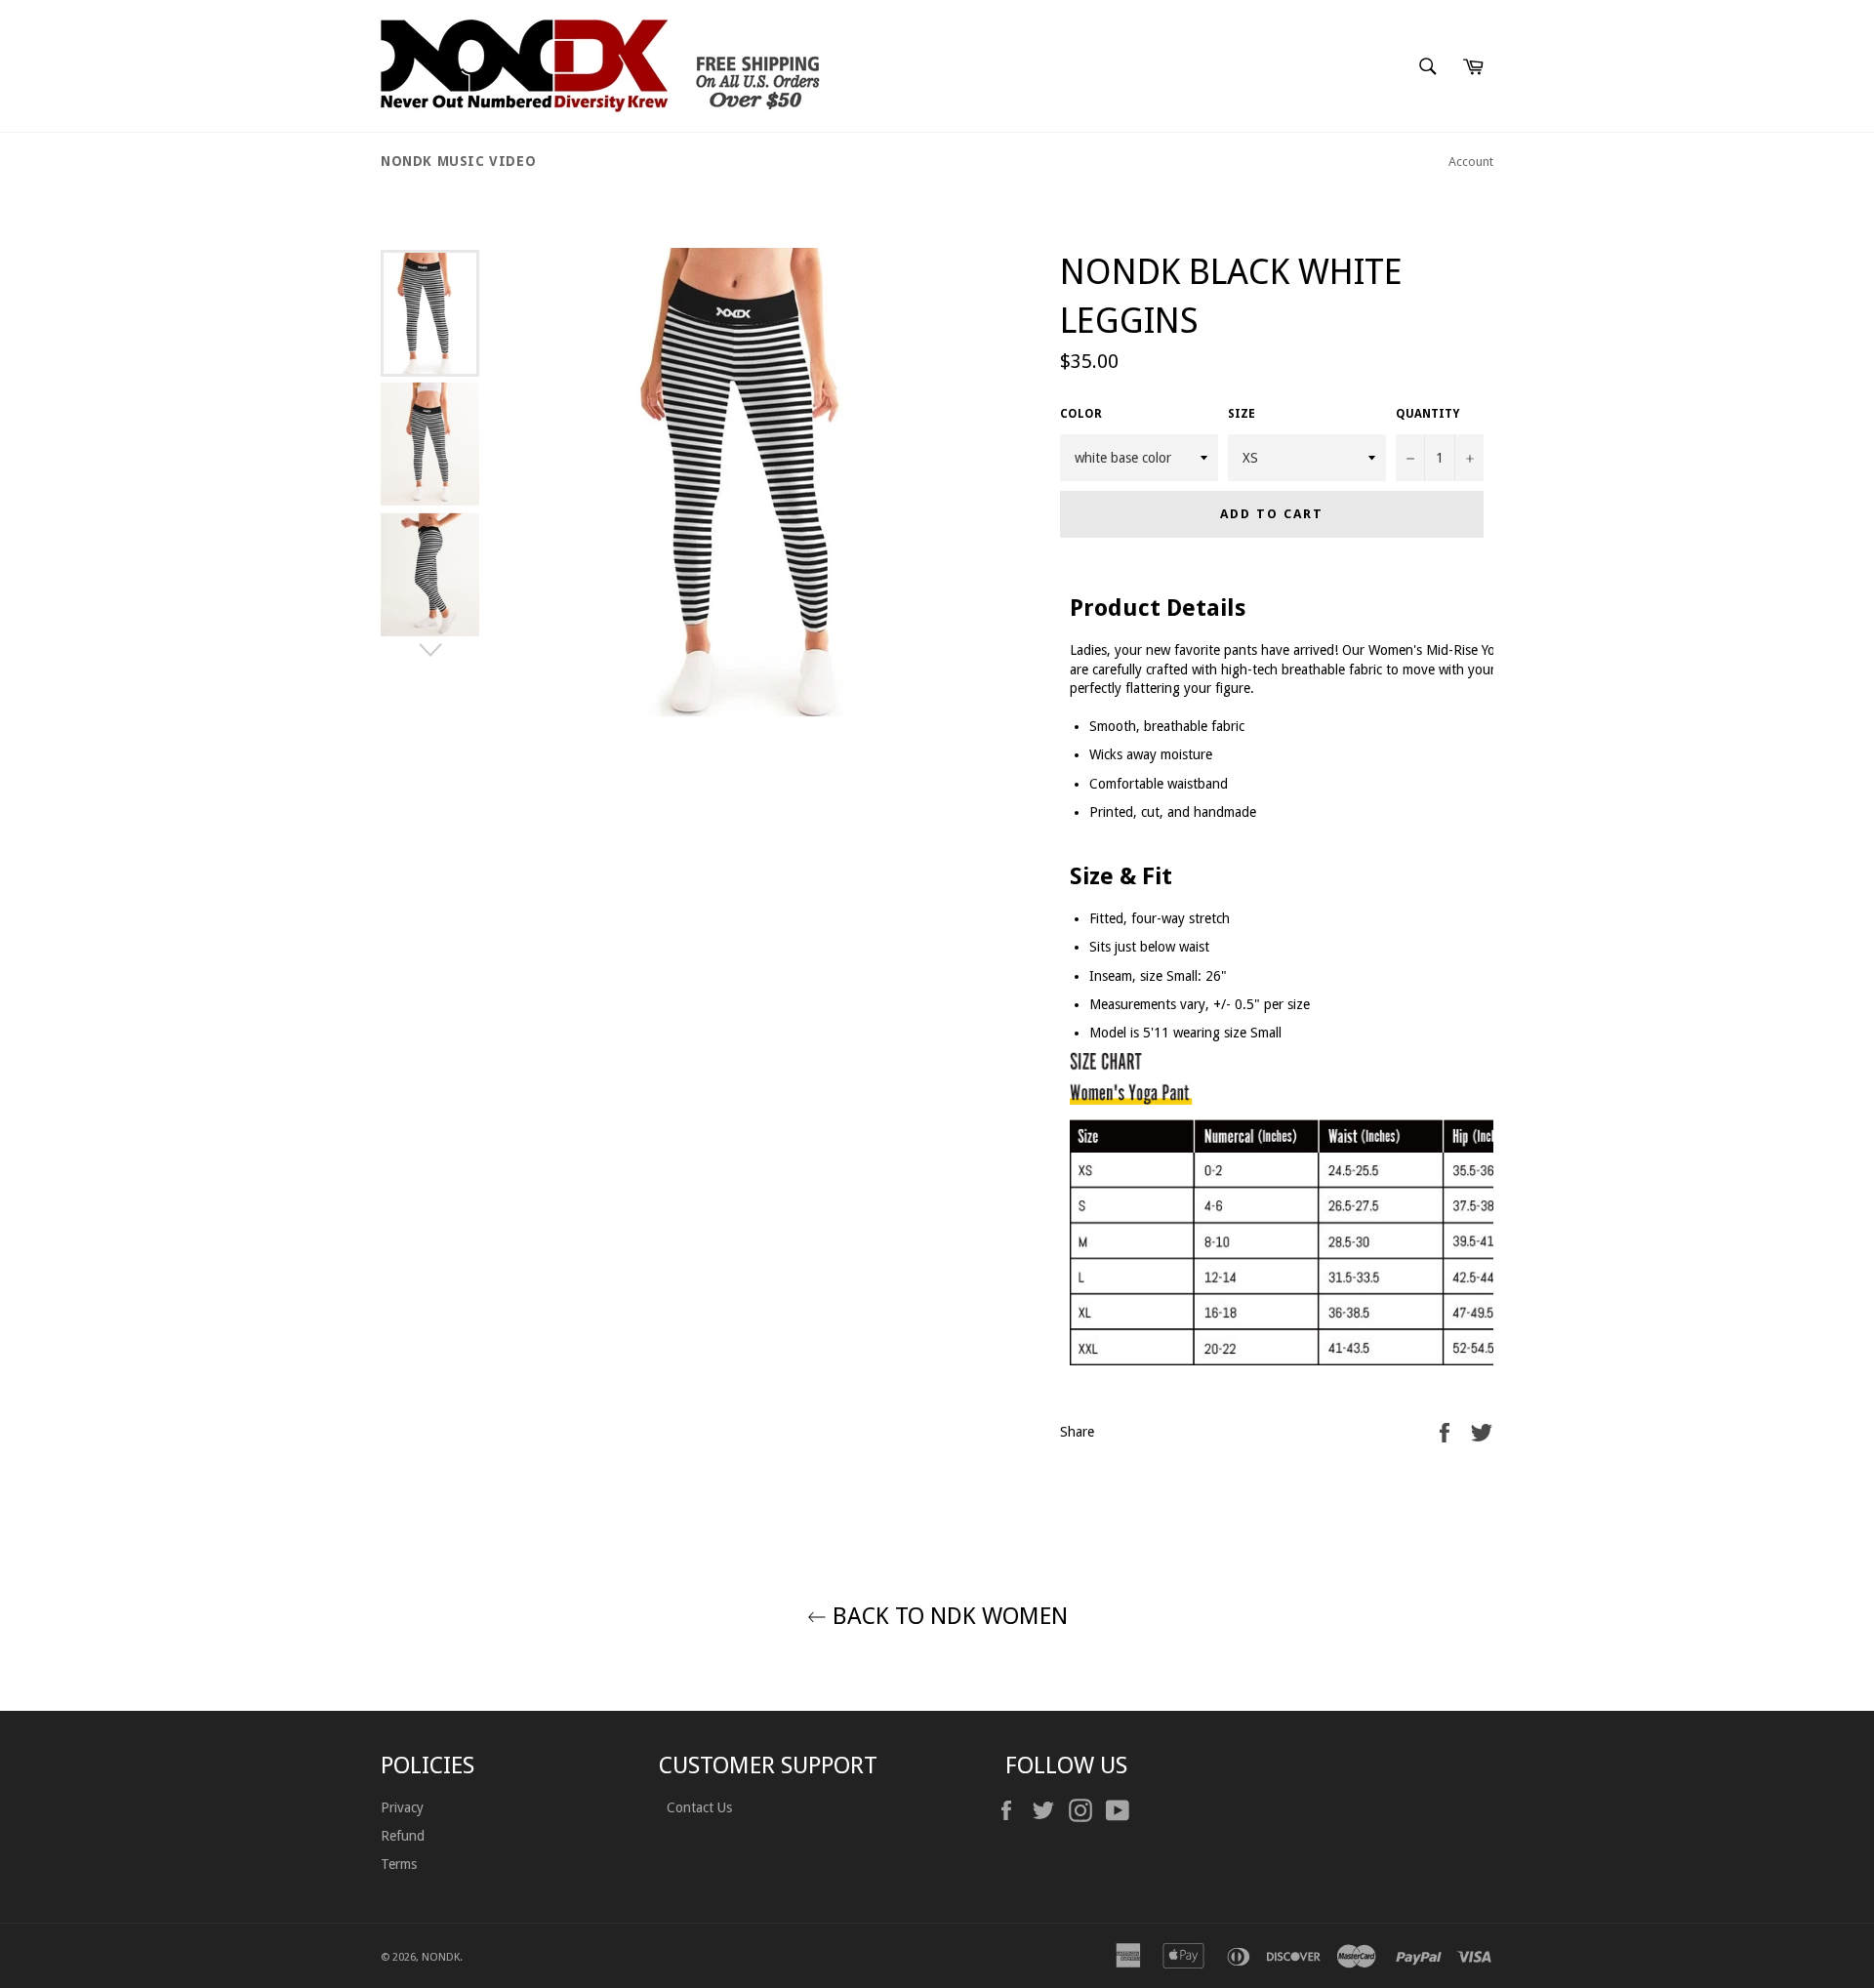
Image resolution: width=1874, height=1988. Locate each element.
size (1242, 414)
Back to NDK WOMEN (947, 1616)
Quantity (1427, 414)
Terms (399, 1864)
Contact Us (697, 1807)
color (1081, 414)
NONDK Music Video (458, 161)
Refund (403, 1836)
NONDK (441, 1957)
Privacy (402, 1807)
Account (1471, 162)
